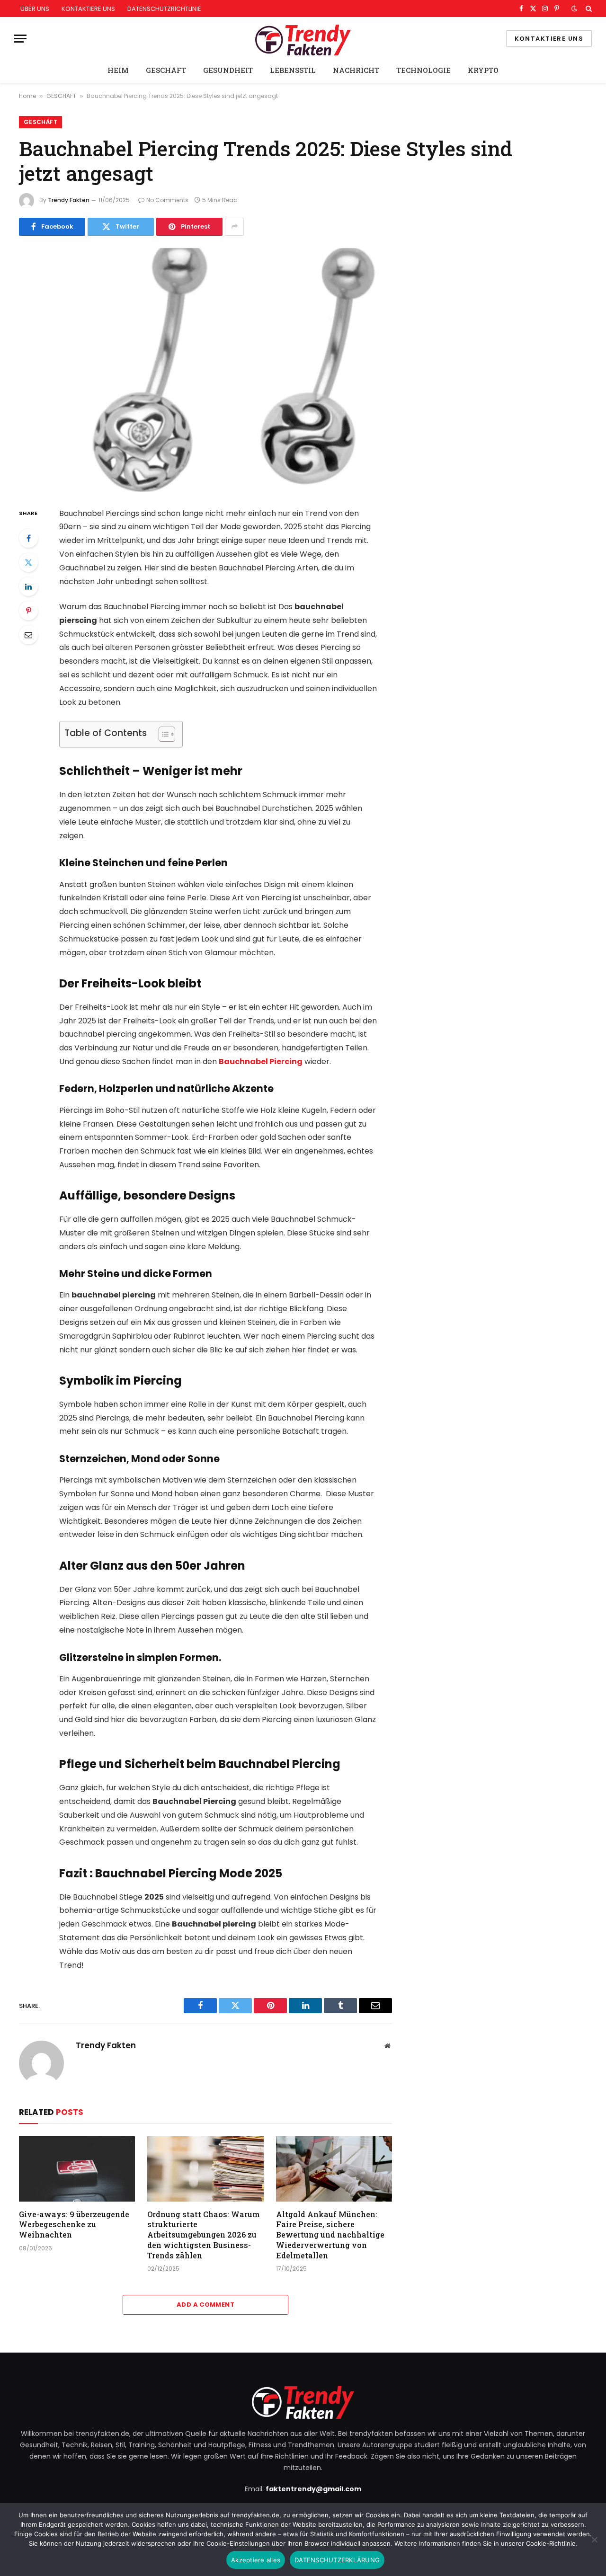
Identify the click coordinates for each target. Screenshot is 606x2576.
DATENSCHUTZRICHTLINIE (164, 9)
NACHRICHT (356, 70)
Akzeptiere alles (256, 2560)
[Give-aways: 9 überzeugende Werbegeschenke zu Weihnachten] (77, 2169)
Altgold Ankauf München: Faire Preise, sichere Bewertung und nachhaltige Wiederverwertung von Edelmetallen (330, 2235)
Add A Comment (205, 2305)
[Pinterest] (28, 611)
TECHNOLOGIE (423, 70)
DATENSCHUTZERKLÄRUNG (337, 2560)
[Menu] (20, 39)
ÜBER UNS (35, 9)
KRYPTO (483, 70)
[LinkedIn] (28, 586)
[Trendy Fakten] (303, 39)
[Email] (28, 635)
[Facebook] (28, 538)
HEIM (118, 70)
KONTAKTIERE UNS (88, 9)
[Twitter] (28, 562)
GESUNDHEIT (228, 70)
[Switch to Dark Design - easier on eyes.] (574, 9)
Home (27, 96)
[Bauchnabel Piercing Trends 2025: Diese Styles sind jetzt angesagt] (205, 370)
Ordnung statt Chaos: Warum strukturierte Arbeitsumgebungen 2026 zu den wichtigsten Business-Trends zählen (204, 2235)
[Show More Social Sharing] (234, 227)
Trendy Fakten (69, 200)
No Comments (167, 200)
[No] (594, 2540)
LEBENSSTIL (293, 70)
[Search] (588, 9)
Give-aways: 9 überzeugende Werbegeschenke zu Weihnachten (74, 2225)
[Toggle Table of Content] (162, 734)
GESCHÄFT (166, 70)
